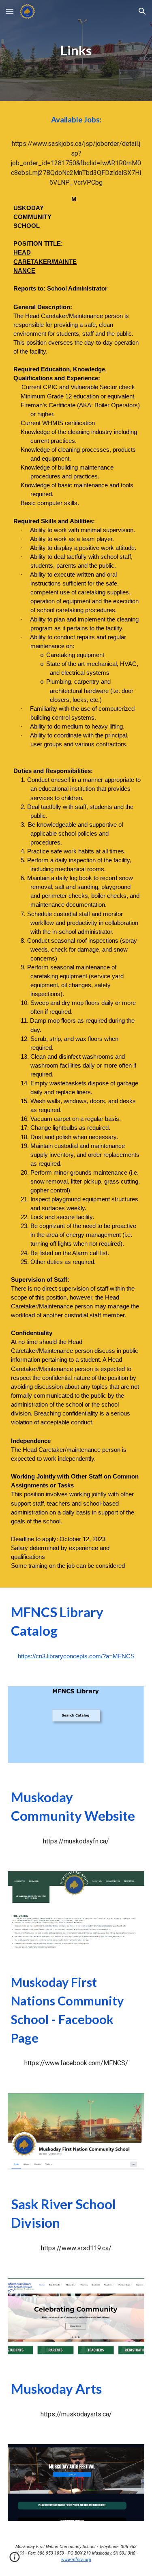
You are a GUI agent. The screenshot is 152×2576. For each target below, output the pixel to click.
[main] (76, 51)
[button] (10, 11)
